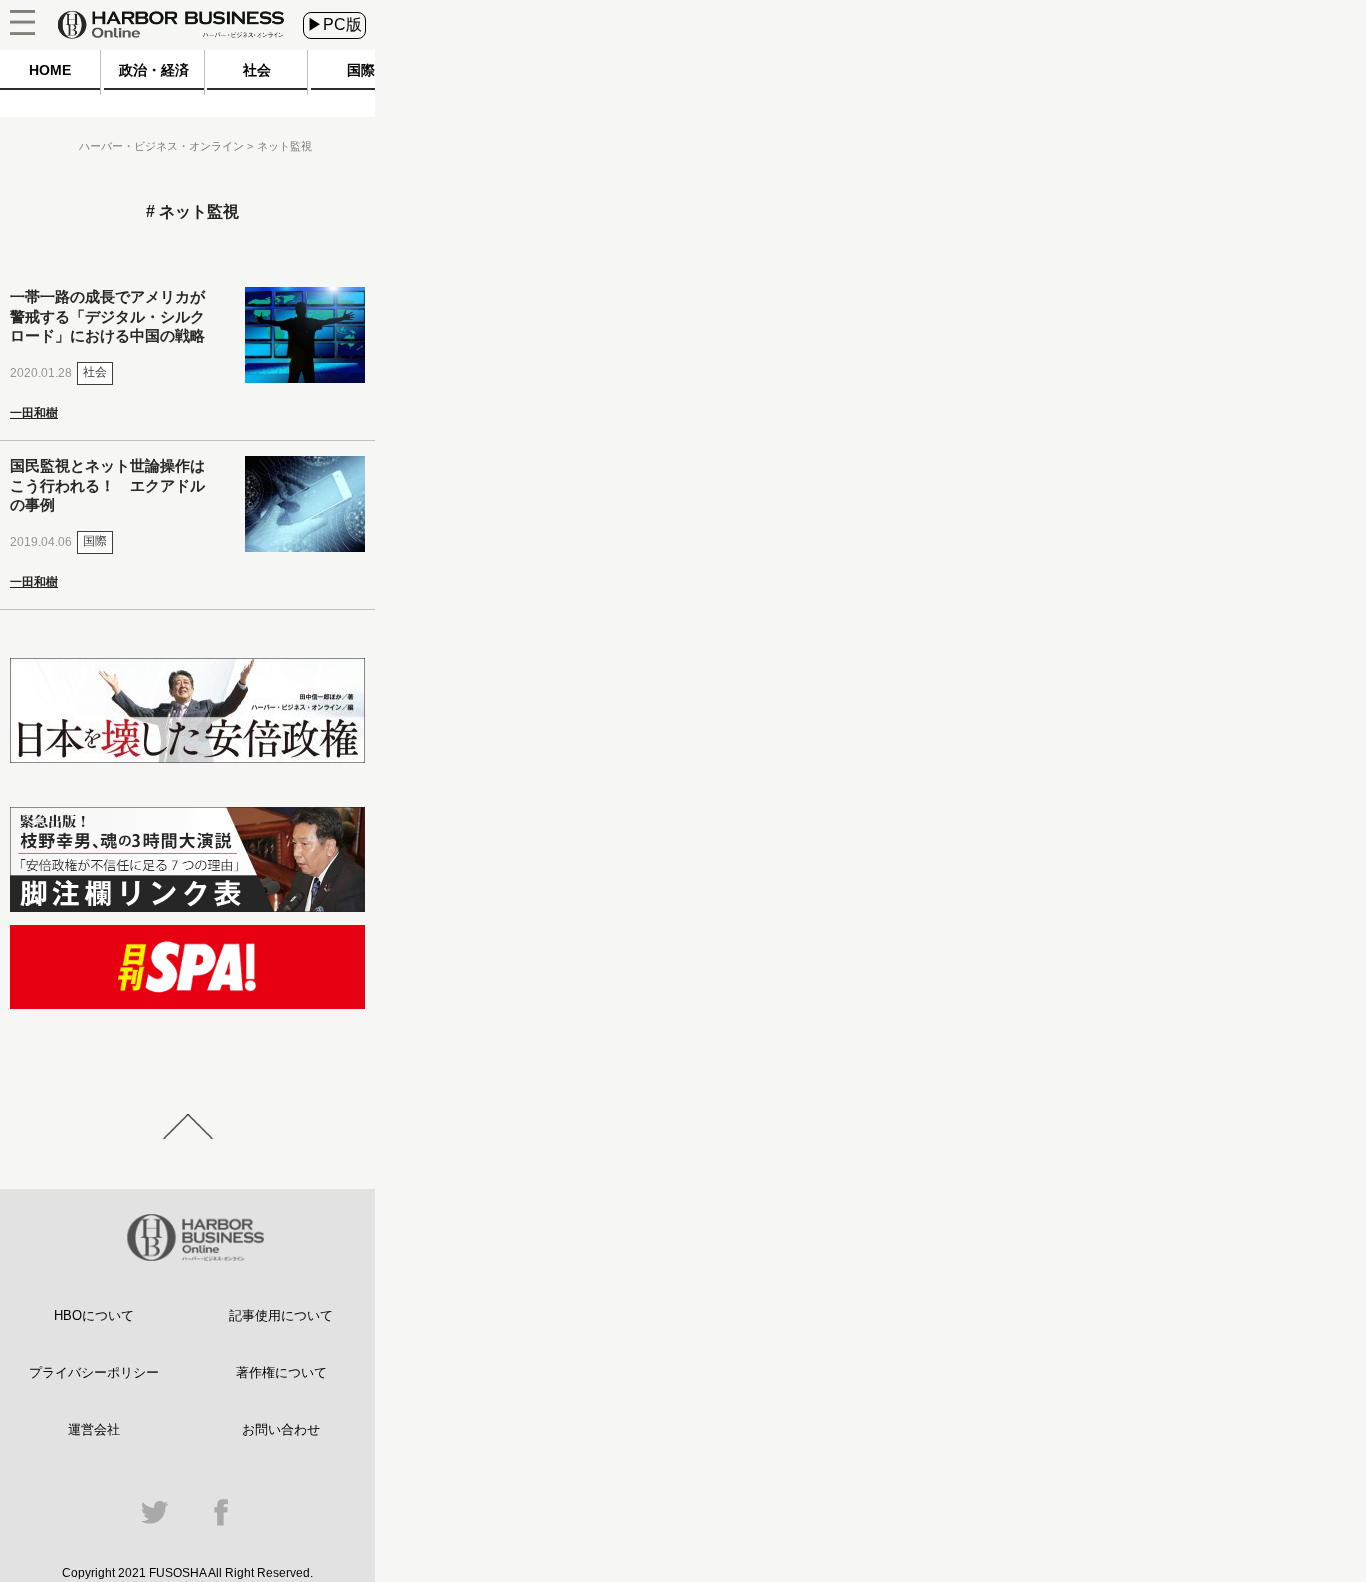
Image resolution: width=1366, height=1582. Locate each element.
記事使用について (281, 1315)
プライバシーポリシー (94, 1372)
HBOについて (94, 1315)
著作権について (281, 1372)
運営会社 (94, 1429)
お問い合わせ (281, 1429)
